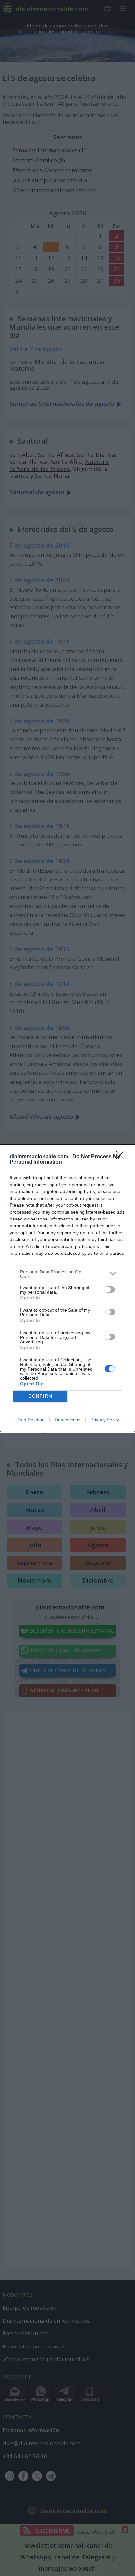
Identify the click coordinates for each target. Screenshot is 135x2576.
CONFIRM (41, 1396)
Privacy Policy (105, 1420)
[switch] (110, 1289)
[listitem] (67, 1274)
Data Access (67, 1420)
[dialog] (67, 1288)
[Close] (122, 1157)
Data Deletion (30, 1420)
